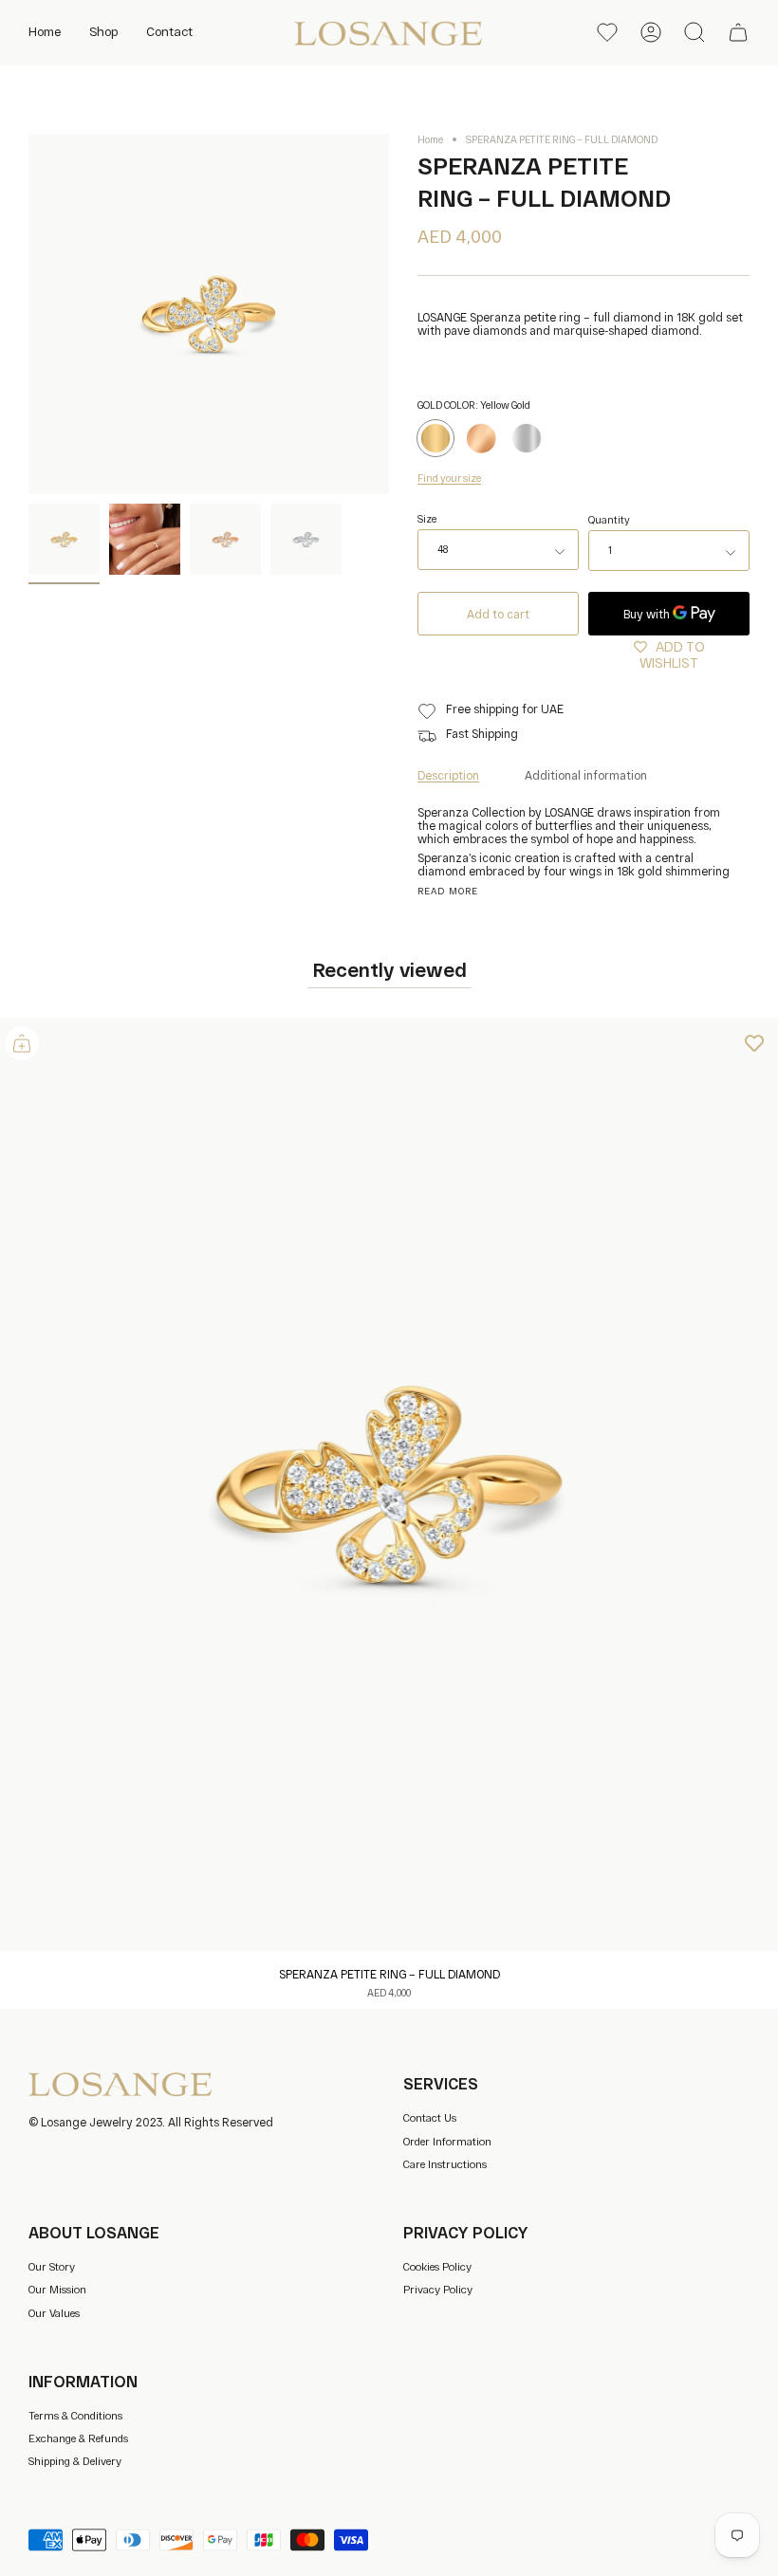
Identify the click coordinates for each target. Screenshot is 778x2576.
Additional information (586, 775)
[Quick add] (22, 1043)
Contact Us (430, 2117)
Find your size (449, 478)
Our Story (52, 2266)
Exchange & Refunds (78, 2438)
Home (430, 139)
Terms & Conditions (75, 2415)
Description (448, 775)
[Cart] (738, 32)
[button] (103, 32)
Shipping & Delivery (75, 2461)
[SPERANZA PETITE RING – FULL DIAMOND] (64, 539)
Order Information (447, 2141)
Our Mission (57, 2289)
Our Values (54, 2313)
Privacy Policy (438, 2289)
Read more (448, 892)
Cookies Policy (437, 2266)
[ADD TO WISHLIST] (754, 1041)
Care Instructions (445, 2164)
